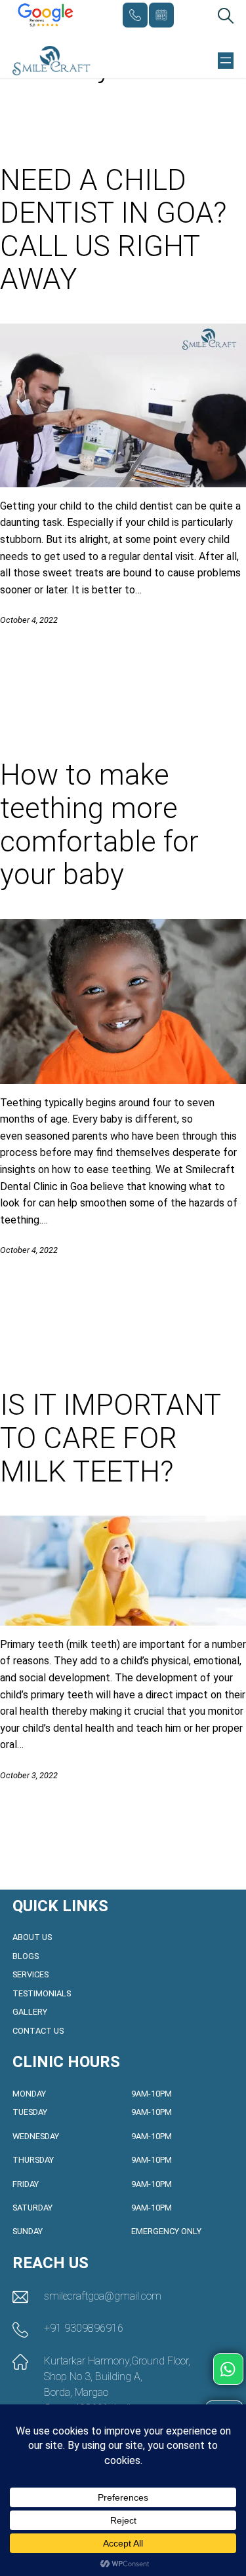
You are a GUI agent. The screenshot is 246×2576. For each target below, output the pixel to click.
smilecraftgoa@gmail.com (103, 2296)
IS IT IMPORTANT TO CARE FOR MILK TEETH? (110, 1438)
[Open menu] (226, 60)
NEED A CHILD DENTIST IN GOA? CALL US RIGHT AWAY (113, 230)
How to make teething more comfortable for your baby (99, 825)
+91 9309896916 (135, 15)
